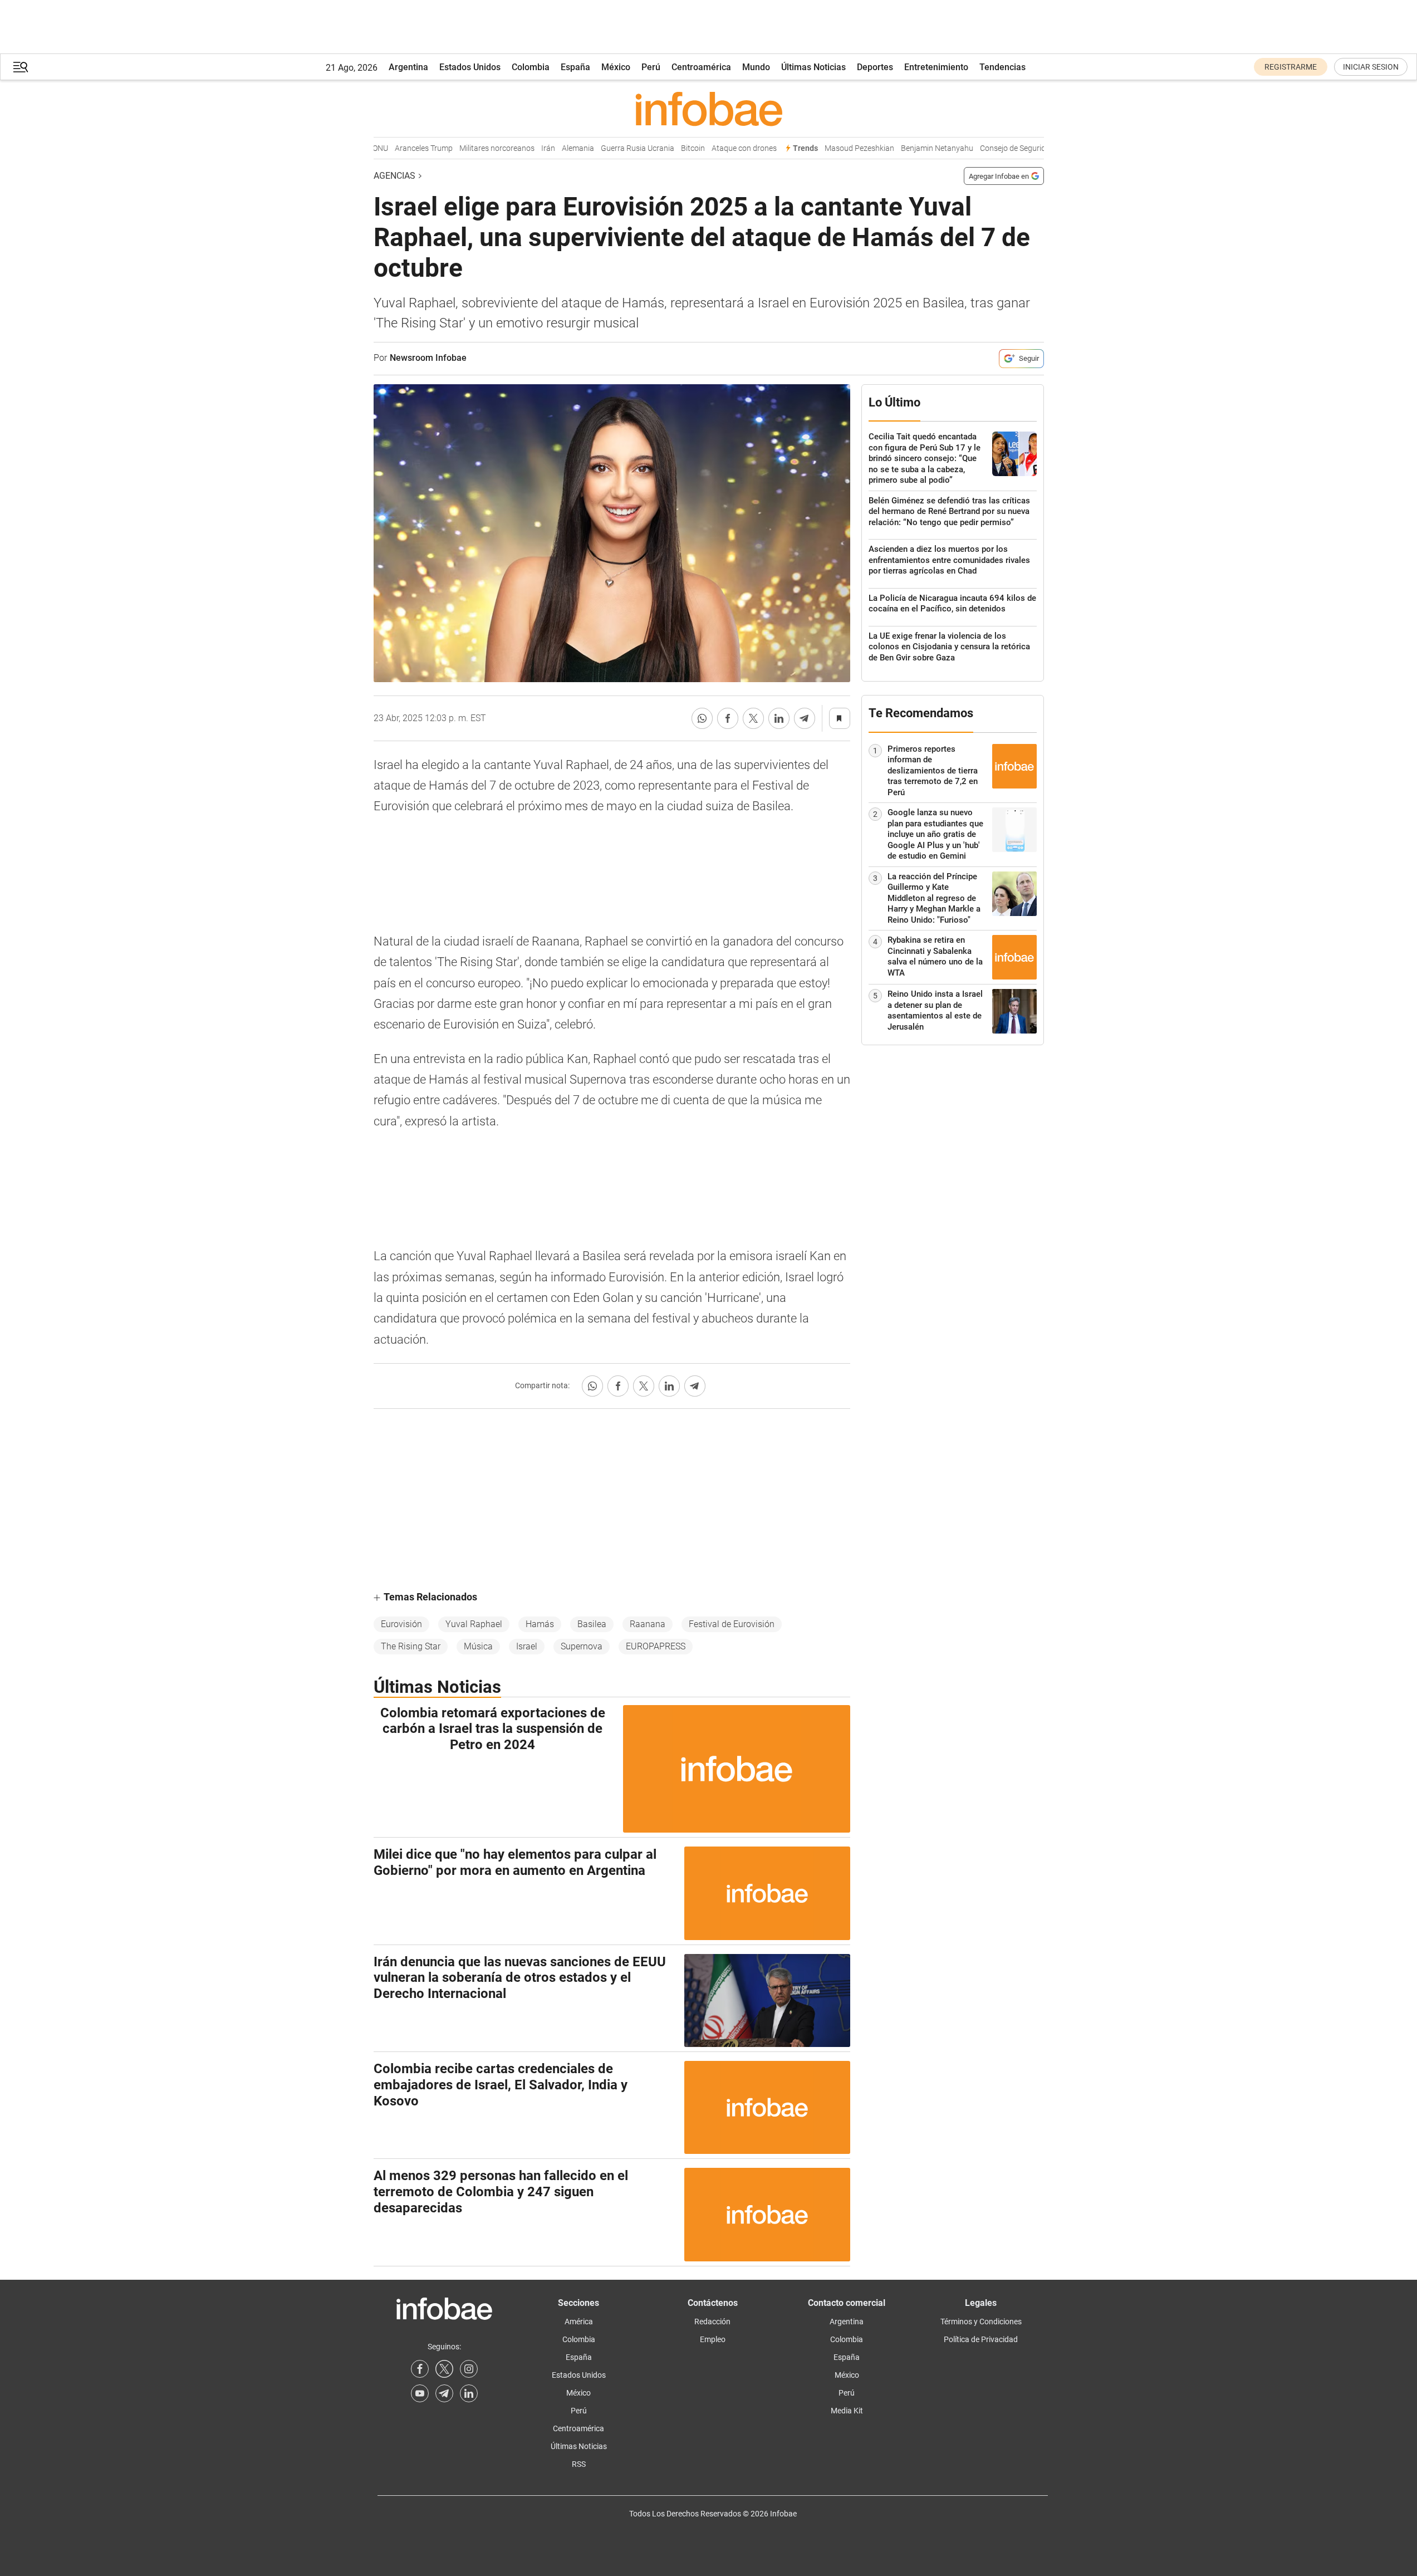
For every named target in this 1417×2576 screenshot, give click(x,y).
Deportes (875, 67)
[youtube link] (420, 2393)
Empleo (713, 2339)
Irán (521, 148)
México (616, 67)
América (579, 2322)
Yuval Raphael (474, 1624)
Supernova (582, 1646)
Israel (527, 1646)
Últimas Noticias (813, 67)
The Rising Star (411, 1646)
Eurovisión (401, 1624)
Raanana (648, 1624)
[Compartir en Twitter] (753, 718)
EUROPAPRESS (656, 1646)
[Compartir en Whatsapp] (702, 718)
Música (478, 1646)
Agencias (394, 176)
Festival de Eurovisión (732, 1624)
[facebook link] (420, 2369)
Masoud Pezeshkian (833, 148)
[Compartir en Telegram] (805, 718)
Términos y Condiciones (981, 2322)
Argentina (408, 67)
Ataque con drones (717, 148)
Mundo (756, 67)
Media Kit (847, 2411)
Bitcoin (666, 148)
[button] (21, 67)
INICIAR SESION (1371, 67)
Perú (651, 67)
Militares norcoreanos (470, 148)
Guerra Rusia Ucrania (611, 148)
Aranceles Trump (397, 148)
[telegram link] (444, 2393)
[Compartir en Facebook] (728, 718)
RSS (579, 2464)
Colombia (531, 67)
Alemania (551, 148)
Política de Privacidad (981, 2339)
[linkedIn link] (469, 2393)
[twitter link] (444, 2369)
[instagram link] (469, 2369)
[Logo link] (709, 109)
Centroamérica (701, 67)
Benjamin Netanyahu (910, 148)
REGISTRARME (1291, 67)
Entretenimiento (936, 67)
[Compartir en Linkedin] (779, 718)
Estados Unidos (470, 67)
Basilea (592, 1624)
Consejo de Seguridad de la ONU (1008, 148)
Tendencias (1002, 67)
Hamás (540, 1624)
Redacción (712, 2322)
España (575, 67)
